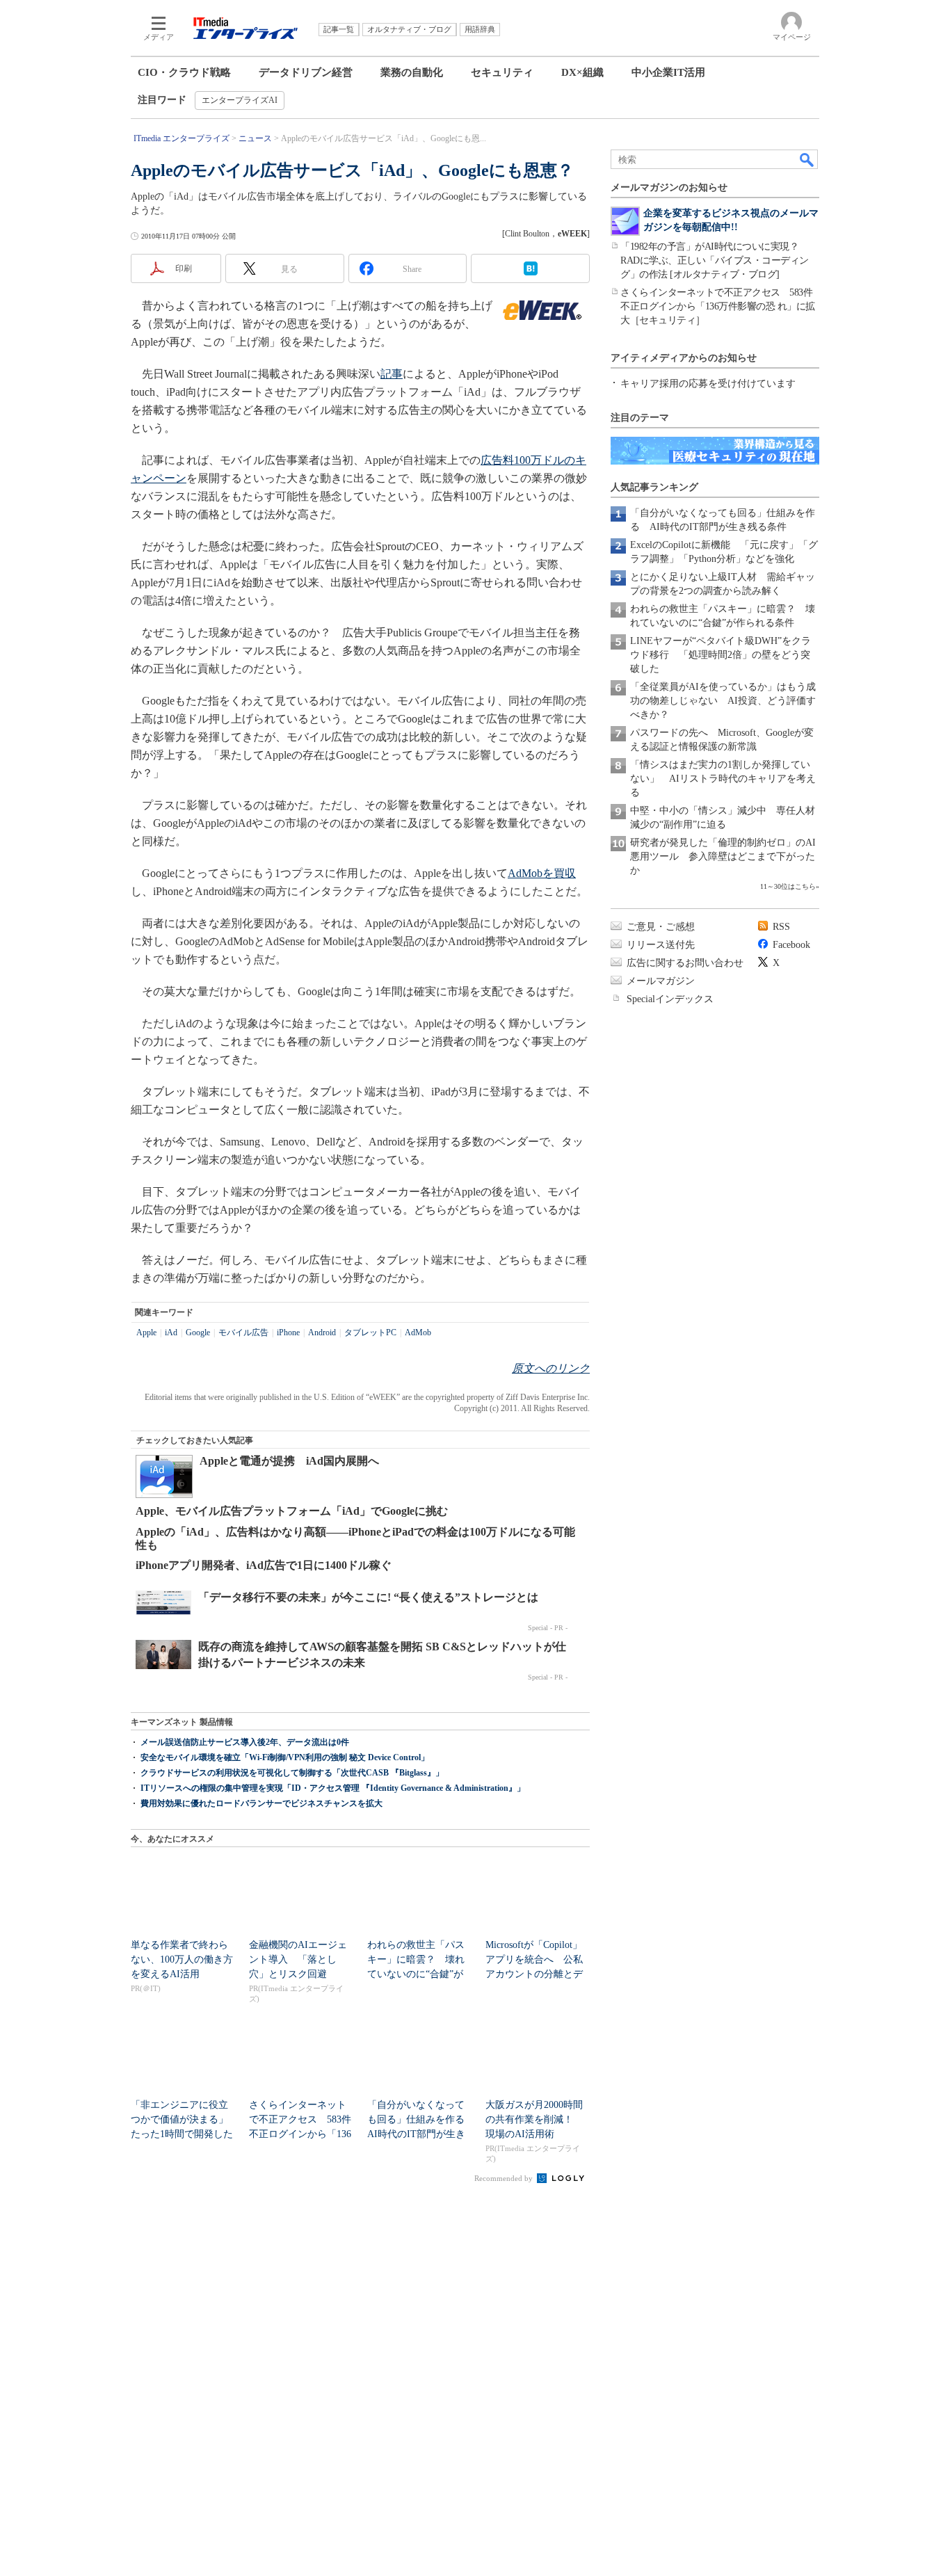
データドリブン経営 (306, 72)
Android (322, 1333)
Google (198, 1333)
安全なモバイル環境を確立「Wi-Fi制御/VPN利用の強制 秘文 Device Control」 (285, 1757)
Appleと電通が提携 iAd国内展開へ (289, 1461)
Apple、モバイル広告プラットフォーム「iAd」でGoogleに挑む (292, 1511)
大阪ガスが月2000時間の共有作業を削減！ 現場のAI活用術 (534, 2119)
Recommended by (505, 2178)
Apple (146, 1333)
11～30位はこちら (788, 886)
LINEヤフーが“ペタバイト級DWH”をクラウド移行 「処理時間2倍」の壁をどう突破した (720, 655)
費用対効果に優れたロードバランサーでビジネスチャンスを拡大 (261, 1803)
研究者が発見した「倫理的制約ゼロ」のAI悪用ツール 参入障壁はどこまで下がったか (723, 856)
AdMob (418, 1333)
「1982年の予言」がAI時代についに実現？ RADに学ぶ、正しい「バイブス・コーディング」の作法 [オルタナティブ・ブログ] (715, 260)
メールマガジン (661, 981)
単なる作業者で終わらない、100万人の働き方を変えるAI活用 (182, 1959)
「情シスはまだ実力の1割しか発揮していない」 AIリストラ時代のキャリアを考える (723, 779)
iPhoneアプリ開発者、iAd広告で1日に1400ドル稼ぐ (264, 1565)
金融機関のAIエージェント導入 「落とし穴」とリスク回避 (298, 1959)
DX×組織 (582, 72)
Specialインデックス (670, 999)
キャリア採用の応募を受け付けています (708, 384)
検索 (807, 159)
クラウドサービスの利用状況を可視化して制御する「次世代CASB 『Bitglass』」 (292, 1773)
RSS (781, 927)
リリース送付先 (661, 945)
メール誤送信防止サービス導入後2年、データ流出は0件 (245, 1742)
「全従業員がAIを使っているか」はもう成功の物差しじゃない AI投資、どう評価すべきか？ (723, 701)
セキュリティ (502, 72)
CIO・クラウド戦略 (184, 72)
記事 (392, 374)
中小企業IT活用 (668, 72)
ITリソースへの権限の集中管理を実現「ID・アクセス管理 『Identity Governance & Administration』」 (333, 1788)
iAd (171, 1333)
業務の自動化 (412, 72)
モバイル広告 (243, 1333)
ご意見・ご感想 (661, 927)
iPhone (288, 1333)
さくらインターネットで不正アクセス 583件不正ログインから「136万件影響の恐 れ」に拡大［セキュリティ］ (718, 306)
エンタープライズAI (240, 100)
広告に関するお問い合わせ (685, 963)
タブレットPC (370, 1333)
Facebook (791, 945)
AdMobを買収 (542, 873)
